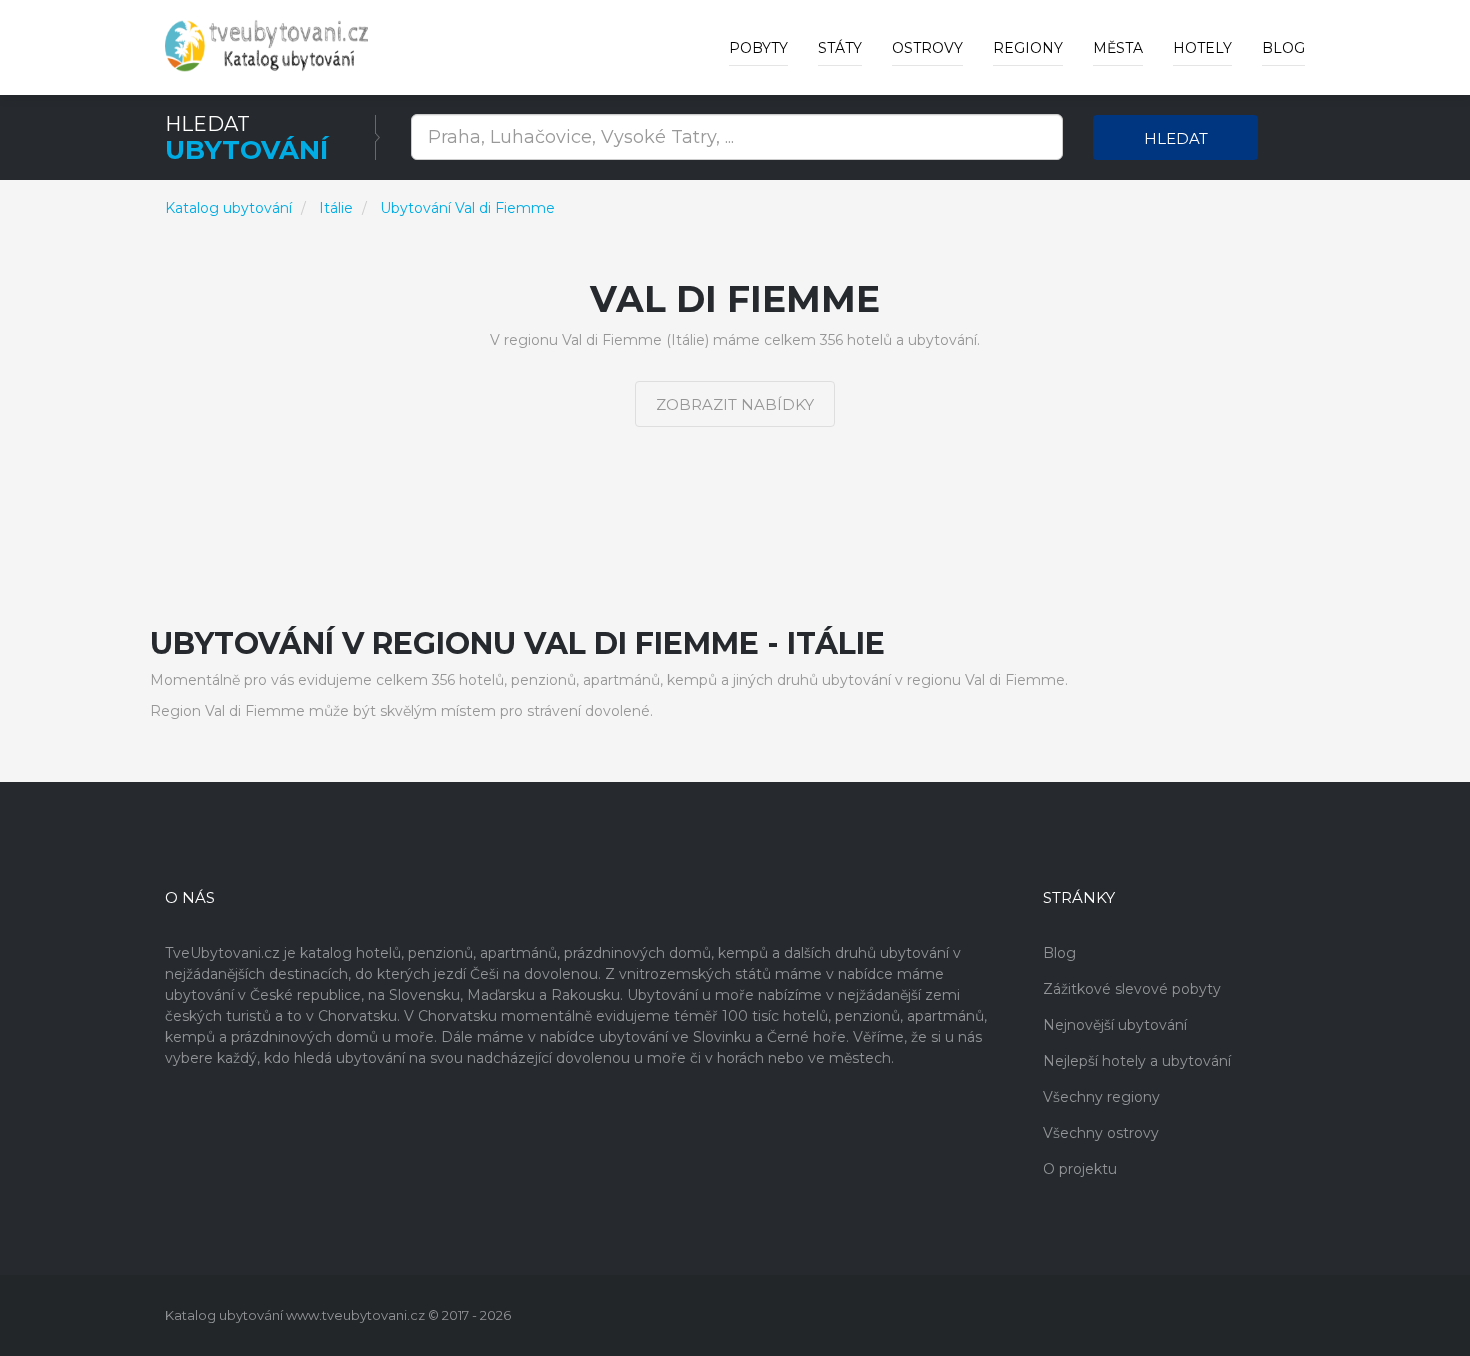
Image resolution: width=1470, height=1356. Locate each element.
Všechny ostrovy (1101, 1133)
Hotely (1202, 48)
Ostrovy (927, 48)
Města (1118, 48)
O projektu (1080, 1169)
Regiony (1028, 48)
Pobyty (758, 48)
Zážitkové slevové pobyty (1132, 989)
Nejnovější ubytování (1115, 1025)
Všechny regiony (1101, 1097)
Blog (1283, 48)
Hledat (1176, 138)
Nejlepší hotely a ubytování (1137, 1061)
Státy (840, 48)
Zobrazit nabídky (735, 404)
